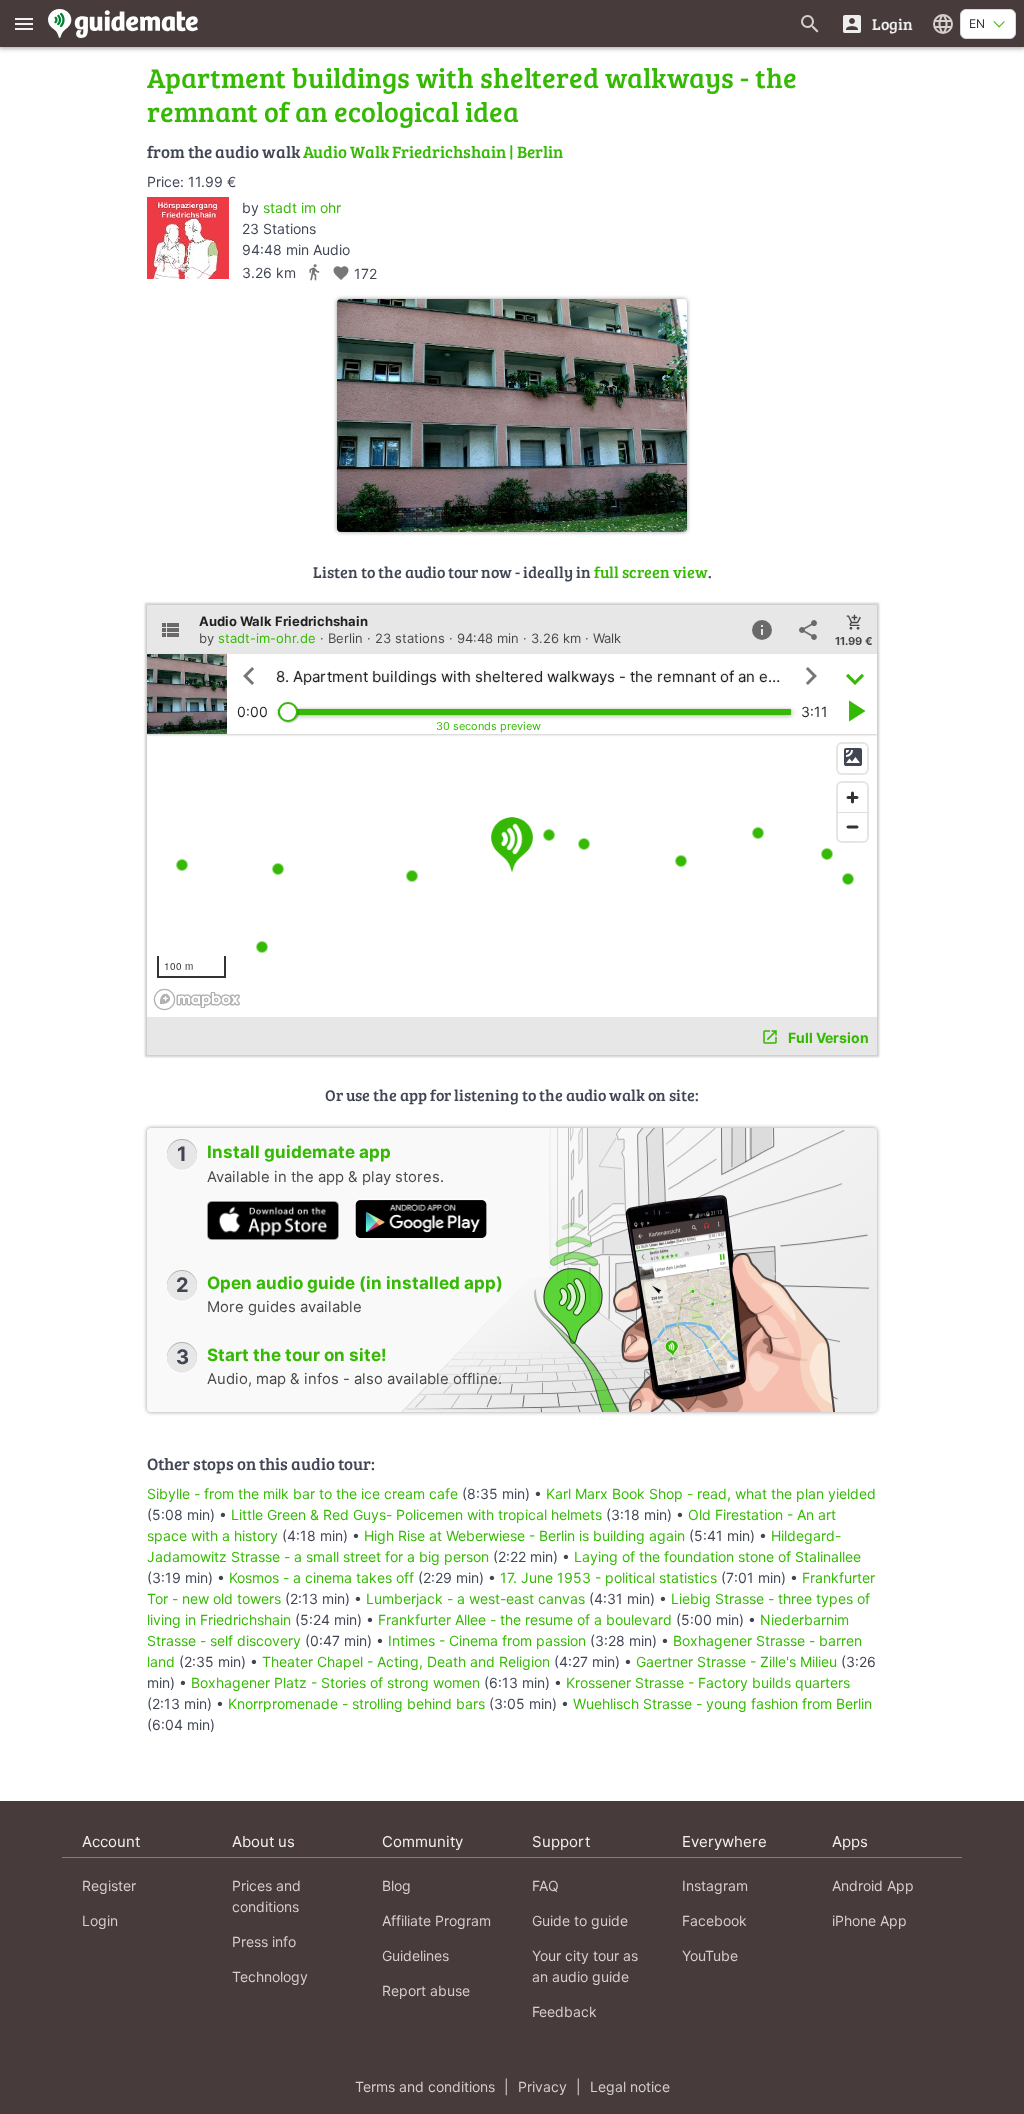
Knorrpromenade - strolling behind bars (356, 1703)
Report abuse (426, 1990)
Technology (270, 1976)
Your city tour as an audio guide (585, 1966)
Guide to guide (580, 1920)
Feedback (564, 2011)
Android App (873, 1885)
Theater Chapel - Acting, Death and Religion (406, 1661)
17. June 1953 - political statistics (608, 1577)
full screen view (651, 571)
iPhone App (869, 1920)
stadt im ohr (302, 207)
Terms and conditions (425, 2086)
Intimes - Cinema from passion (487, 1640)
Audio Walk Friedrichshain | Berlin (433, 151)
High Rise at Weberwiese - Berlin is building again (524, 1535)
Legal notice (630, 2086)
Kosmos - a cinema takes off (321, 1577)
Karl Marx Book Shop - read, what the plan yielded (711, 1493)
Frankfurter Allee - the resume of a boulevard (525, 1619)
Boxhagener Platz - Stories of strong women (335, 1682)
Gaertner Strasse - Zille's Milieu (736, 1661)
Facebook (714, 1920)
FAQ (545, 1885)
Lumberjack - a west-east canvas (475, 1598)
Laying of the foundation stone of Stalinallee (717, 1556)
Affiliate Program (436, 1920)
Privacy (542, 2086)
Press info (264, 1941)
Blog (396, 1885)
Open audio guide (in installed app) (355, 1283)
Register (109, 1885)
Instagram (715, 1885)
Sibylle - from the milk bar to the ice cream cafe (302, 1493)
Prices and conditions (266, 1896)
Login (100, 1920)
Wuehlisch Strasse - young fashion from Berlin (722, 1703)
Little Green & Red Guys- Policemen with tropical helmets (416, 1514)
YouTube (710, 1955)
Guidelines (415, 1955)
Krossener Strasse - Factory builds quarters (708, 1682)
